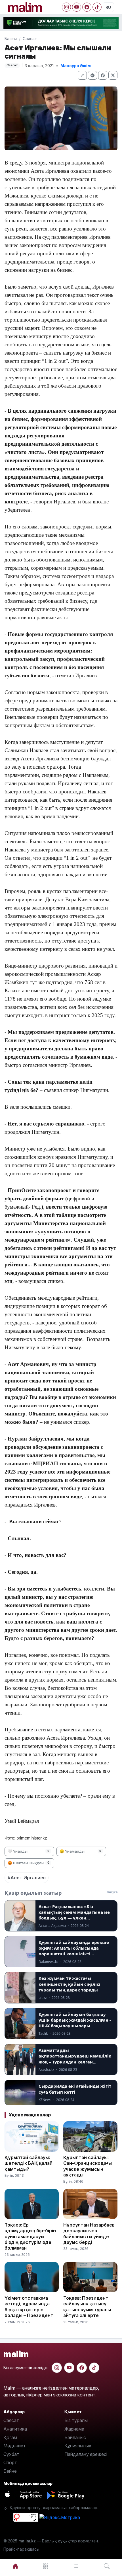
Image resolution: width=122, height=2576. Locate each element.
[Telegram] (92, 75)
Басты (11, 39)
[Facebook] (87, 7)
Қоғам (10, 2437)
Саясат (30, 39)
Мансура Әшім (76, 66)
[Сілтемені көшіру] (82, 75)
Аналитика (15, 2429)
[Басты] (15, 2566)
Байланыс (75, 2437)
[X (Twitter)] (113, 75)
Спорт (10, 2462)
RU (108, 7)
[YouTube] (77, 7)
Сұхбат (11, 2454)
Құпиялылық (78, 2446)
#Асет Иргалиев (27, 1878)
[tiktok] (94, 2368)
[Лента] (76, 2566)
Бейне (10, 2471)
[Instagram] (66, 7)
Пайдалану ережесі (86, 2454)
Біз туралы (76, 2420)
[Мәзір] (46, 2566)
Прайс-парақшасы (21, 2549)
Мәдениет (15, 2446)
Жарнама (74, 2429)
